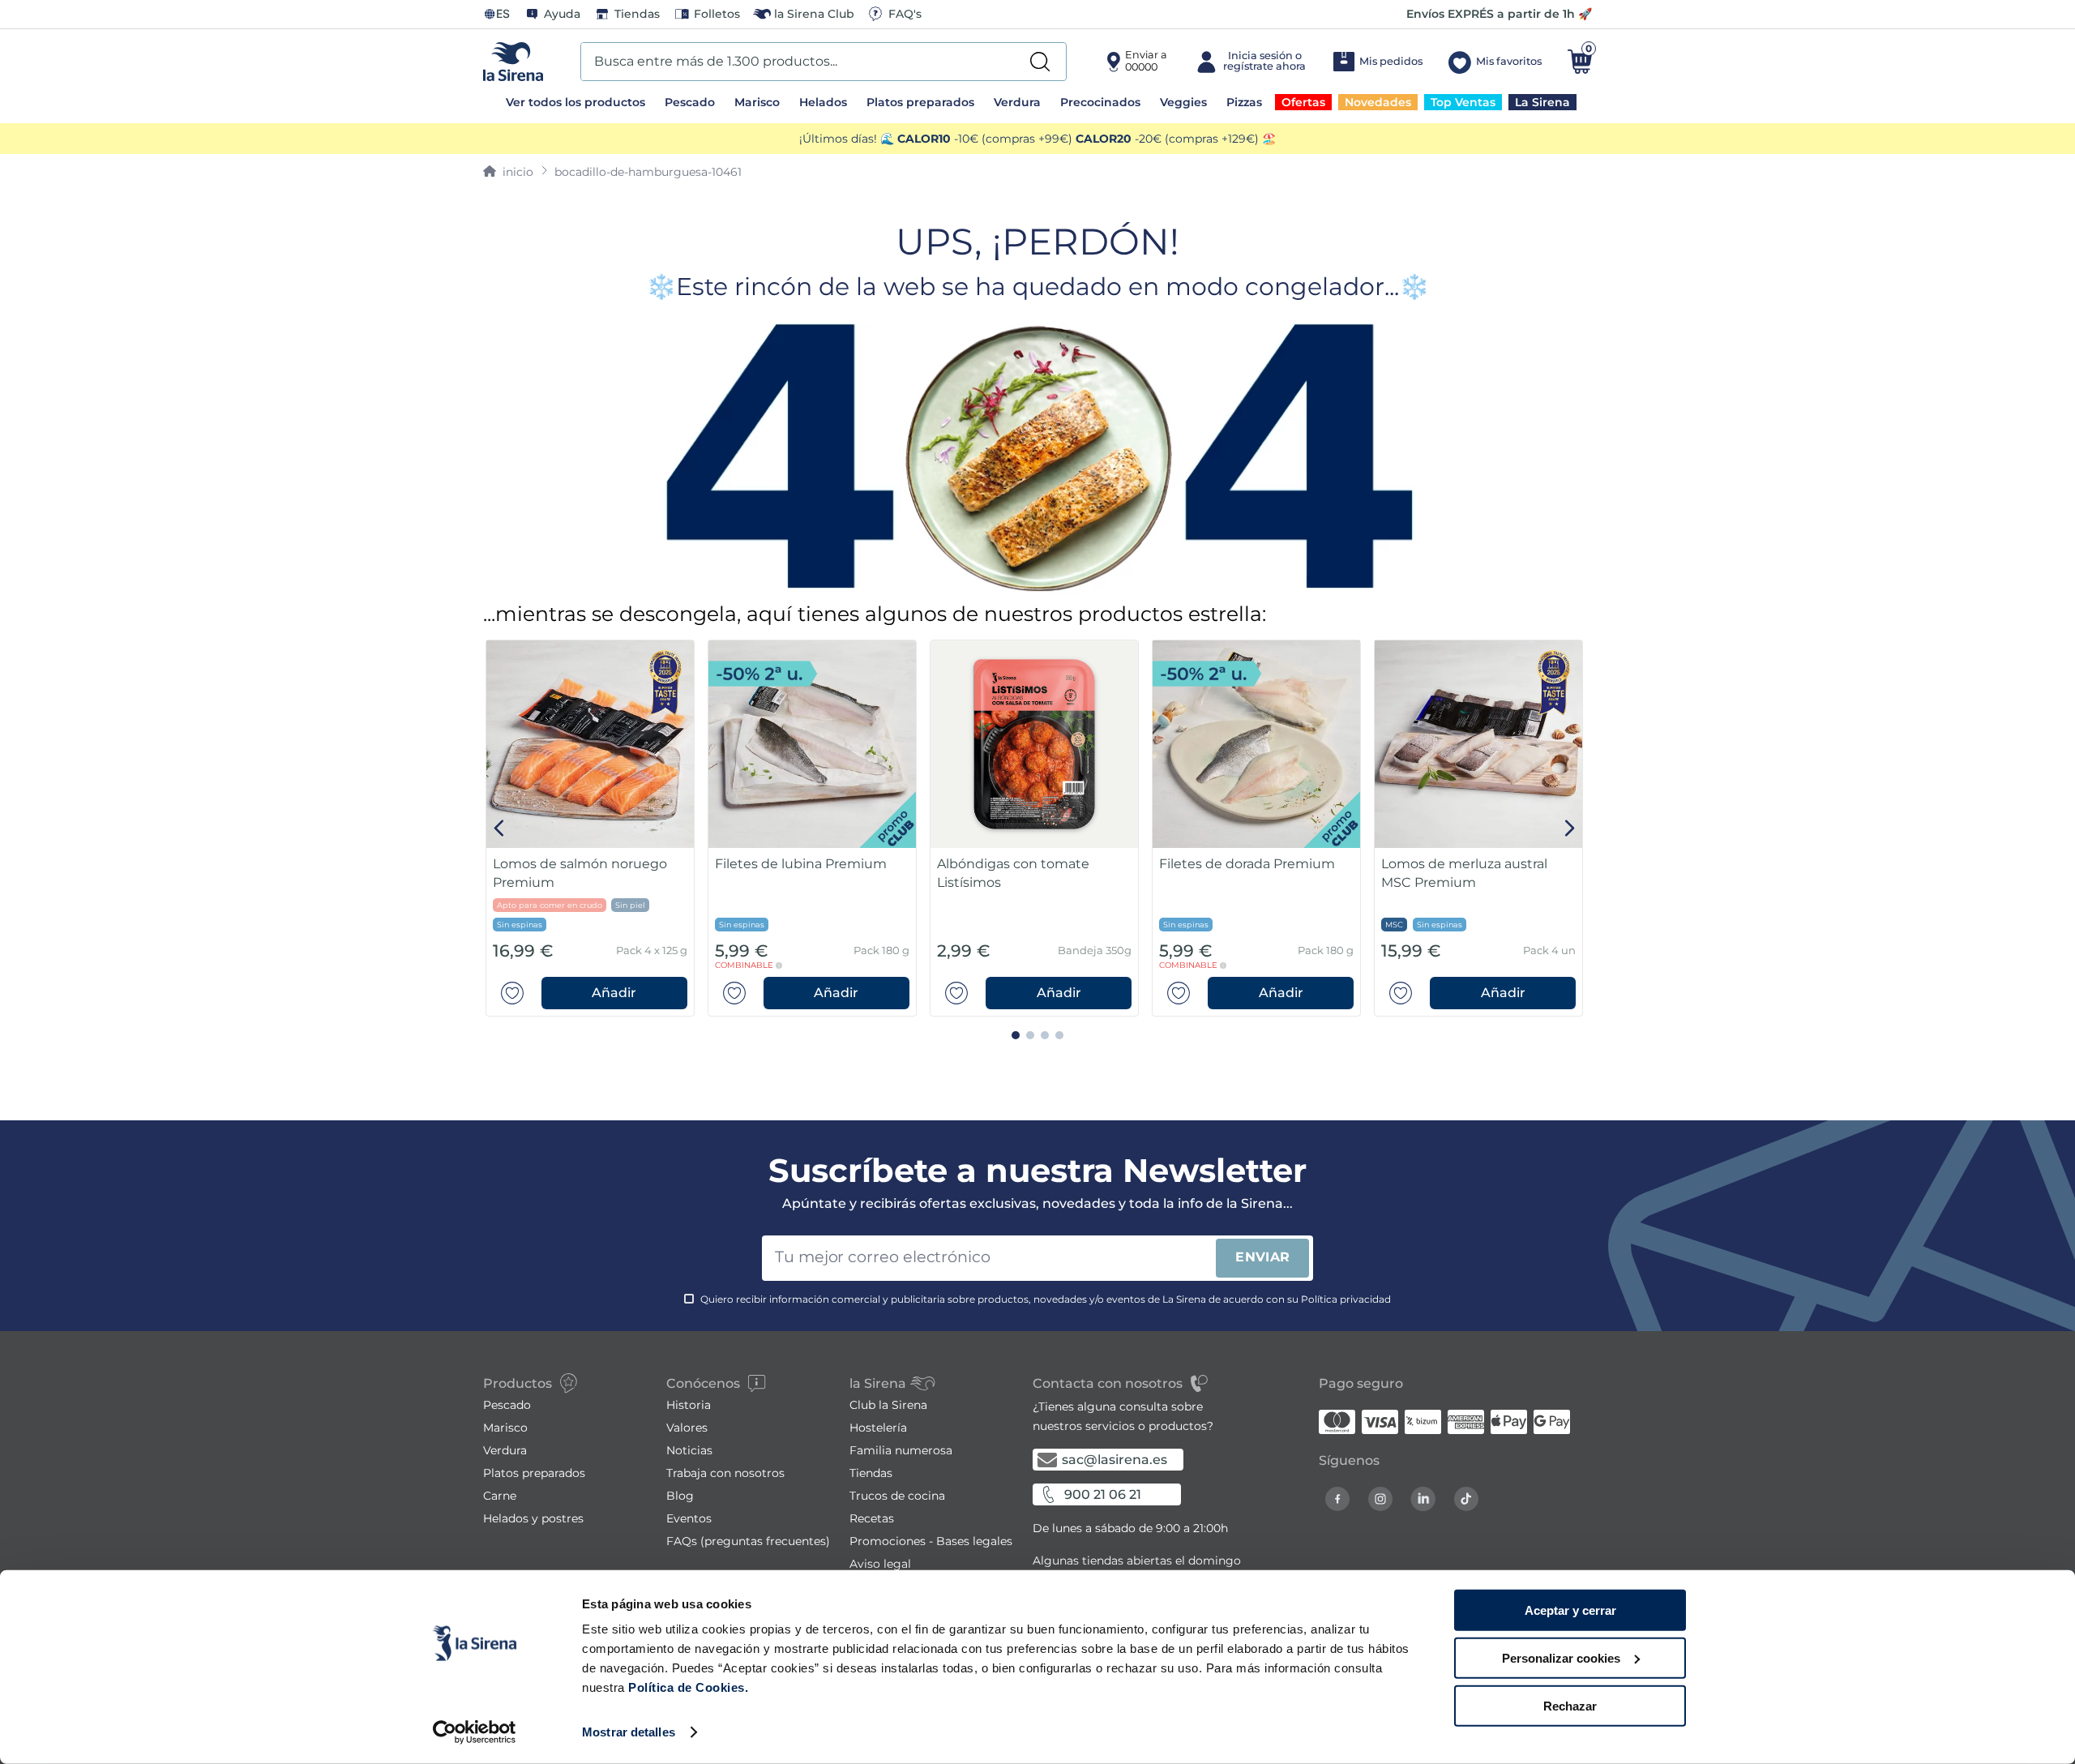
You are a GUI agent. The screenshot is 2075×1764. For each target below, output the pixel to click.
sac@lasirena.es (1115, 1460)
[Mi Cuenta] (1249, 62)
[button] (614, 993)
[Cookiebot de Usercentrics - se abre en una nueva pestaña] (475, 1732)
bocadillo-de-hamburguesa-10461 (648, 172)
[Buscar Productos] (1040, 62)
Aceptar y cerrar (1570, 1610)
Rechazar (1570, 1705)
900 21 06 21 (1103, 1494)
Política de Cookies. (687, 1687)
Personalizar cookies (1561, 1658)
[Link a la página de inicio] (508, 172)
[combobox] (824, 62)
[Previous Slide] (500, 828)
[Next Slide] (1570, 828)
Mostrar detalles (629, 1732)
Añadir (614, 993)
